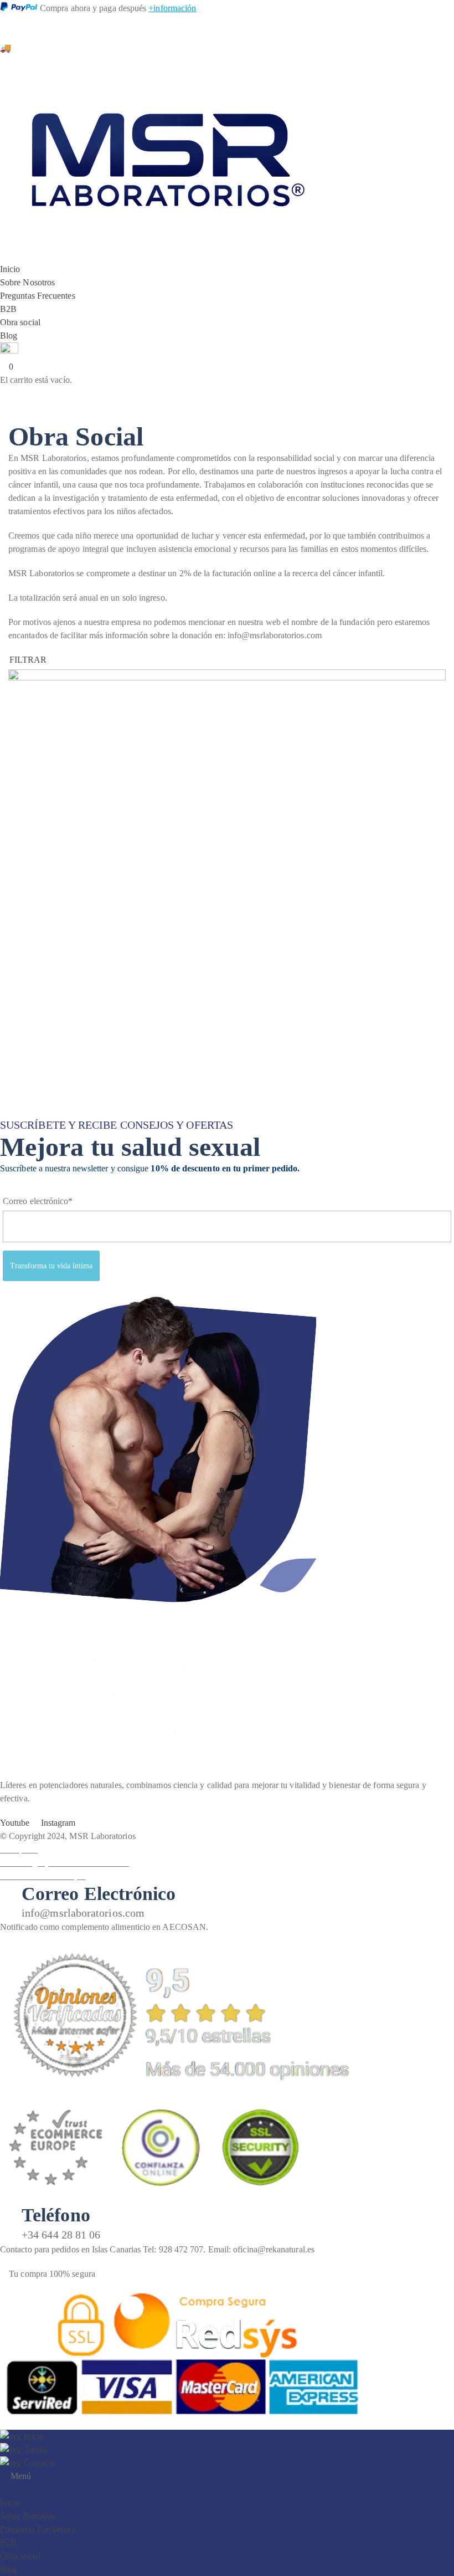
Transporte (19, 1849)
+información (172, 8)
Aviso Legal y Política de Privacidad (65, 1863)
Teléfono (56, 2215)
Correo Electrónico (99, 1894)
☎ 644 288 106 (29, 21)
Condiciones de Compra (43, 1876)
